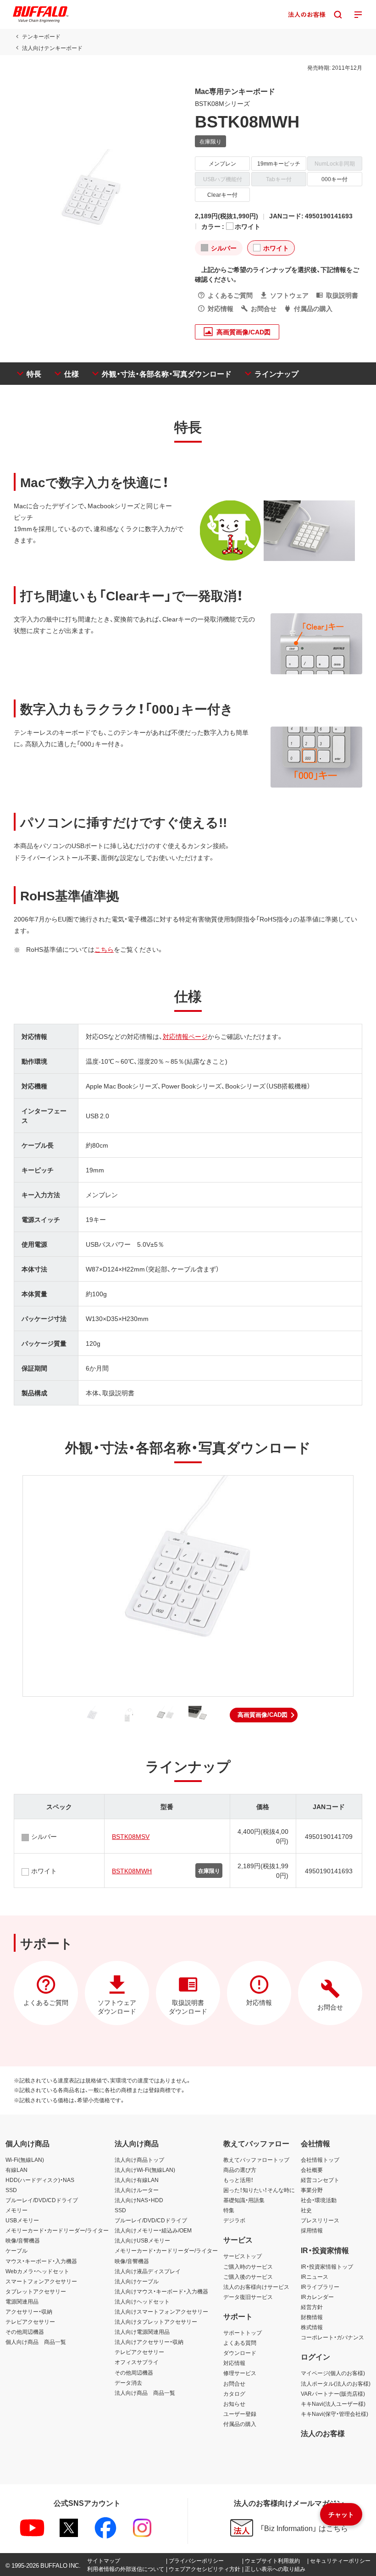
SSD (11, 2190)
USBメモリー (22, 2220)
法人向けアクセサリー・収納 (149, 2342)
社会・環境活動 (319, 2200)
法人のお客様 (323, 2433)
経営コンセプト (320, 2180)
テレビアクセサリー (30, 2321)
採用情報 (312, 2230)
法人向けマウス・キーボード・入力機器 (161, 2291)
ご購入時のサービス (248, 2266)
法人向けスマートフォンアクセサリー (161, 2311)
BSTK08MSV (131, 1836)
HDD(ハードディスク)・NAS (40, 2180)
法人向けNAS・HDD (139, 2200)
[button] (264, 1715)
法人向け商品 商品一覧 (145, 2393)
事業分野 (312, 2190)
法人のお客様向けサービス (256, 2287)
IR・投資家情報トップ (327, 2266)
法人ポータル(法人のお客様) (336, 2383)
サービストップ (243, 2256)
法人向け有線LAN (137, 2180)
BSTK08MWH (132, 1871)
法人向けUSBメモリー (142, 2240)
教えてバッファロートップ (256, 2160)
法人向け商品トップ (139, 2160)
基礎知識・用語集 (244, 2200)
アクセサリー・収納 (29, 2311)
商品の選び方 (240, 2170)
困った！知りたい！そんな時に (259, 2190)
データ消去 (128, 2382)
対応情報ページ (185, 1036)
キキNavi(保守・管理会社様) (335, 2414)
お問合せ (234, 2383)
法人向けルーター (137, 2190)
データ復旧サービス (248, 2297)
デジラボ (234, 2220)
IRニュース (315, 2276)
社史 (306, 2210)
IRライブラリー (320, 2287)
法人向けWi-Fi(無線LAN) (145, 2170)
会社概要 (312, 2170)
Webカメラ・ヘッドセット (37, 2271)
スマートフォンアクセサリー (41, 2281)
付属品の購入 (240, 2424)
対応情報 (234, 2363)
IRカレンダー (317, 2297)
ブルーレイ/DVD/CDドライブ (42, 2200)
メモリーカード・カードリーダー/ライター (57, 2230)
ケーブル (17, 2250)
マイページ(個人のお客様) (333, 2373)
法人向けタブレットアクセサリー (156, 2321)
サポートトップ (243, 2332)
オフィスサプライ (137, 2362)
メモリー (17, 2210)
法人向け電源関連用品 (142, 2332)
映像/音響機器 (23, 2240)
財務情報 (312, 2317)
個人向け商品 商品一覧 (36, 2342)
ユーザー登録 (240, 2414)
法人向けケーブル (137, 2281)
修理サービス (240, 2373)
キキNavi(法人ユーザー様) (333, 2404)
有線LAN (17, 2170)
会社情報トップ (320, 2160)
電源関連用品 (22, 2301)
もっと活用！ (238, 2180)
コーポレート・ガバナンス (332, 2337)
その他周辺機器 (25, 2332)
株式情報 (312, 2327)
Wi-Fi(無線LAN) (25, 2160)
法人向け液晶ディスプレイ (148, 2271)
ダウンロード (240, 2353)
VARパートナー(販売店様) (333, 2393)
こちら (104, 949)
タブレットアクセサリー (36, 2291)
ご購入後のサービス (248, 2276)
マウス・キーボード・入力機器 (41, 2261)
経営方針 (312, 2307)
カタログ (234, 2393)
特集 (229, 2210)
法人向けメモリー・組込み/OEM (153, 2230)
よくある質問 (240, 2343)
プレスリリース (320, 2220)
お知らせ (234, 2404)
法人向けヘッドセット (142, 2301)
